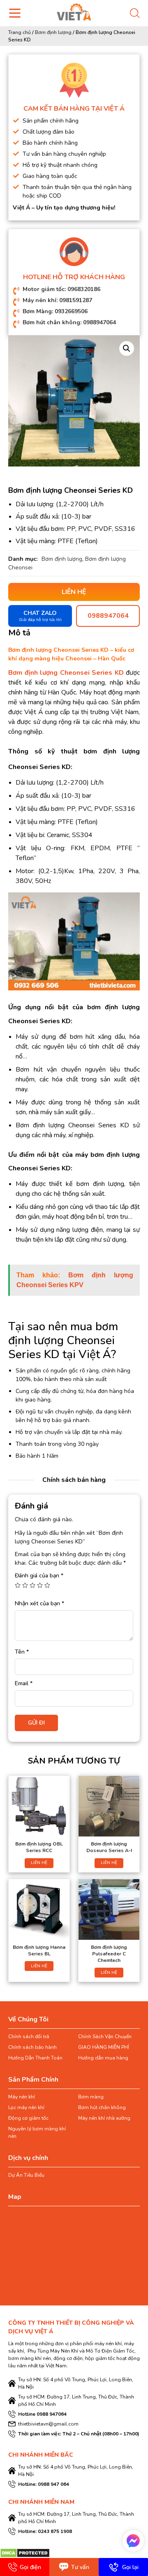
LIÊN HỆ (39, 1863)
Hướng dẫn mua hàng (103, 2058)
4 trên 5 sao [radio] (40, 1585)
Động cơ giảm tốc (28, 2118)
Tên (22, 1652)
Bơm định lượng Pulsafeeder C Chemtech (109, 1954)
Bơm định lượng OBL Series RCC (39, 1847)
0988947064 (108, 616)
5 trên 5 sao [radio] (47, 1585)
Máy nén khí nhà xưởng (104, 2118)
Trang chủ (20, 32)
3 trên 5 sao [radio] (32, 1585)
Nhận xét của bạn (39, 1603)
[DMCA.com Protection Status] (25, 2553)
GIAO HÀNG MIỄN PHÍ (104, 2047)
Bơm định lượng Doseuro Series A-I (109, 1847)
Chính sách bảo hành (32, 2047)
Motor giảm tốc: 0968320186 (61, 289)
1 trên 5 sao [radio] (18, 1585)
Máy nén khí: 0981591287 (57, 300)
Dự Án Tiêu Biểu (26, 2175)
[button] (127, 348)
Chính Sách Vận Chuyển (105, 2037)
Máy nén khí (22, 2097)
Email (24, 1683)
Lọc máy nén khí (26, 2107)
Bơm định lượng (53, 32)
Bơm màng (91, 2097)
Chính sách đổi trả (29, 2037)
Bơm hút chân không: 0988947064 (69, 322)
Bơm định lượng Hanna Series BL (39, 1950)
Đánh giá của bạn (39, 1576)
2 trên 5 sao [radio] (25, 1585)
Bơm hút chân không (102, 2107)
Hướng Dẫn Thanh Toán (35, 2058)
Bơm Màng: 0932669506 (55, 311)
